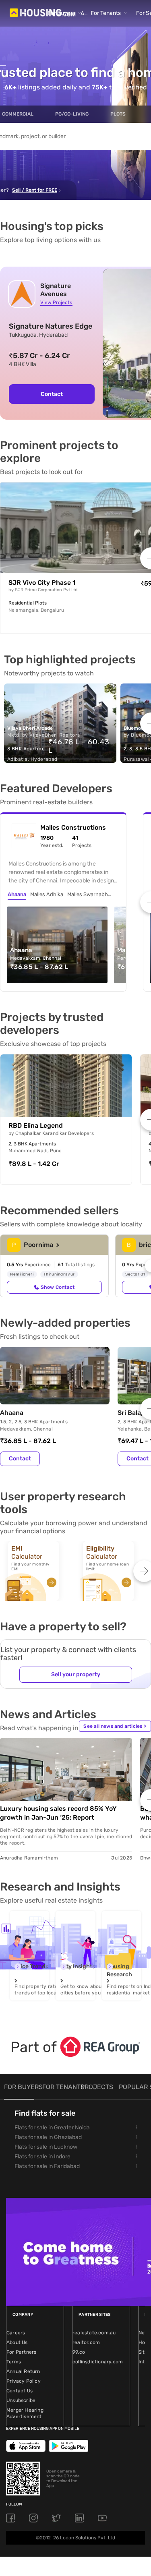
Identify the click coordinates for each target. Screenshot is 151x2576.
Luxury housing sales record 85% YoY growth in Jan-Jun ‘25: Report (58, 1813)
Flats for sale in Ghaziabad (48, 2137)
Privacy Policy (24, 2381)
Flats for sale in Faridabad (47, 2166)
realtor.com (86, 2342)
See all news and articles (115, 1726)
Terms (14, 2362)
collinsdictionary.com (98, 2362)
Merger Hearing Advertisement (25, 2413)
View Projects (56, 302)
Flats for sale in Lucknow (46, 2147)
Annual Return (23, 2371)
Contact (52, 394)
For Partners (21, 2352)
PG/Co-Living (72, 114)
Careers (16, 2333)
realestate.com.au (94, 2333)
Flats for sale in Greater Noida (52, 2128)
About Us (17, 2342)
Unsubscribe (21, 2400)
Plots (118, 114)
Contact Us (20, 2391)
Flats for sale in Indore (42, 2157)
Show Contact (58, 1287)
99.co (79, 2352)
